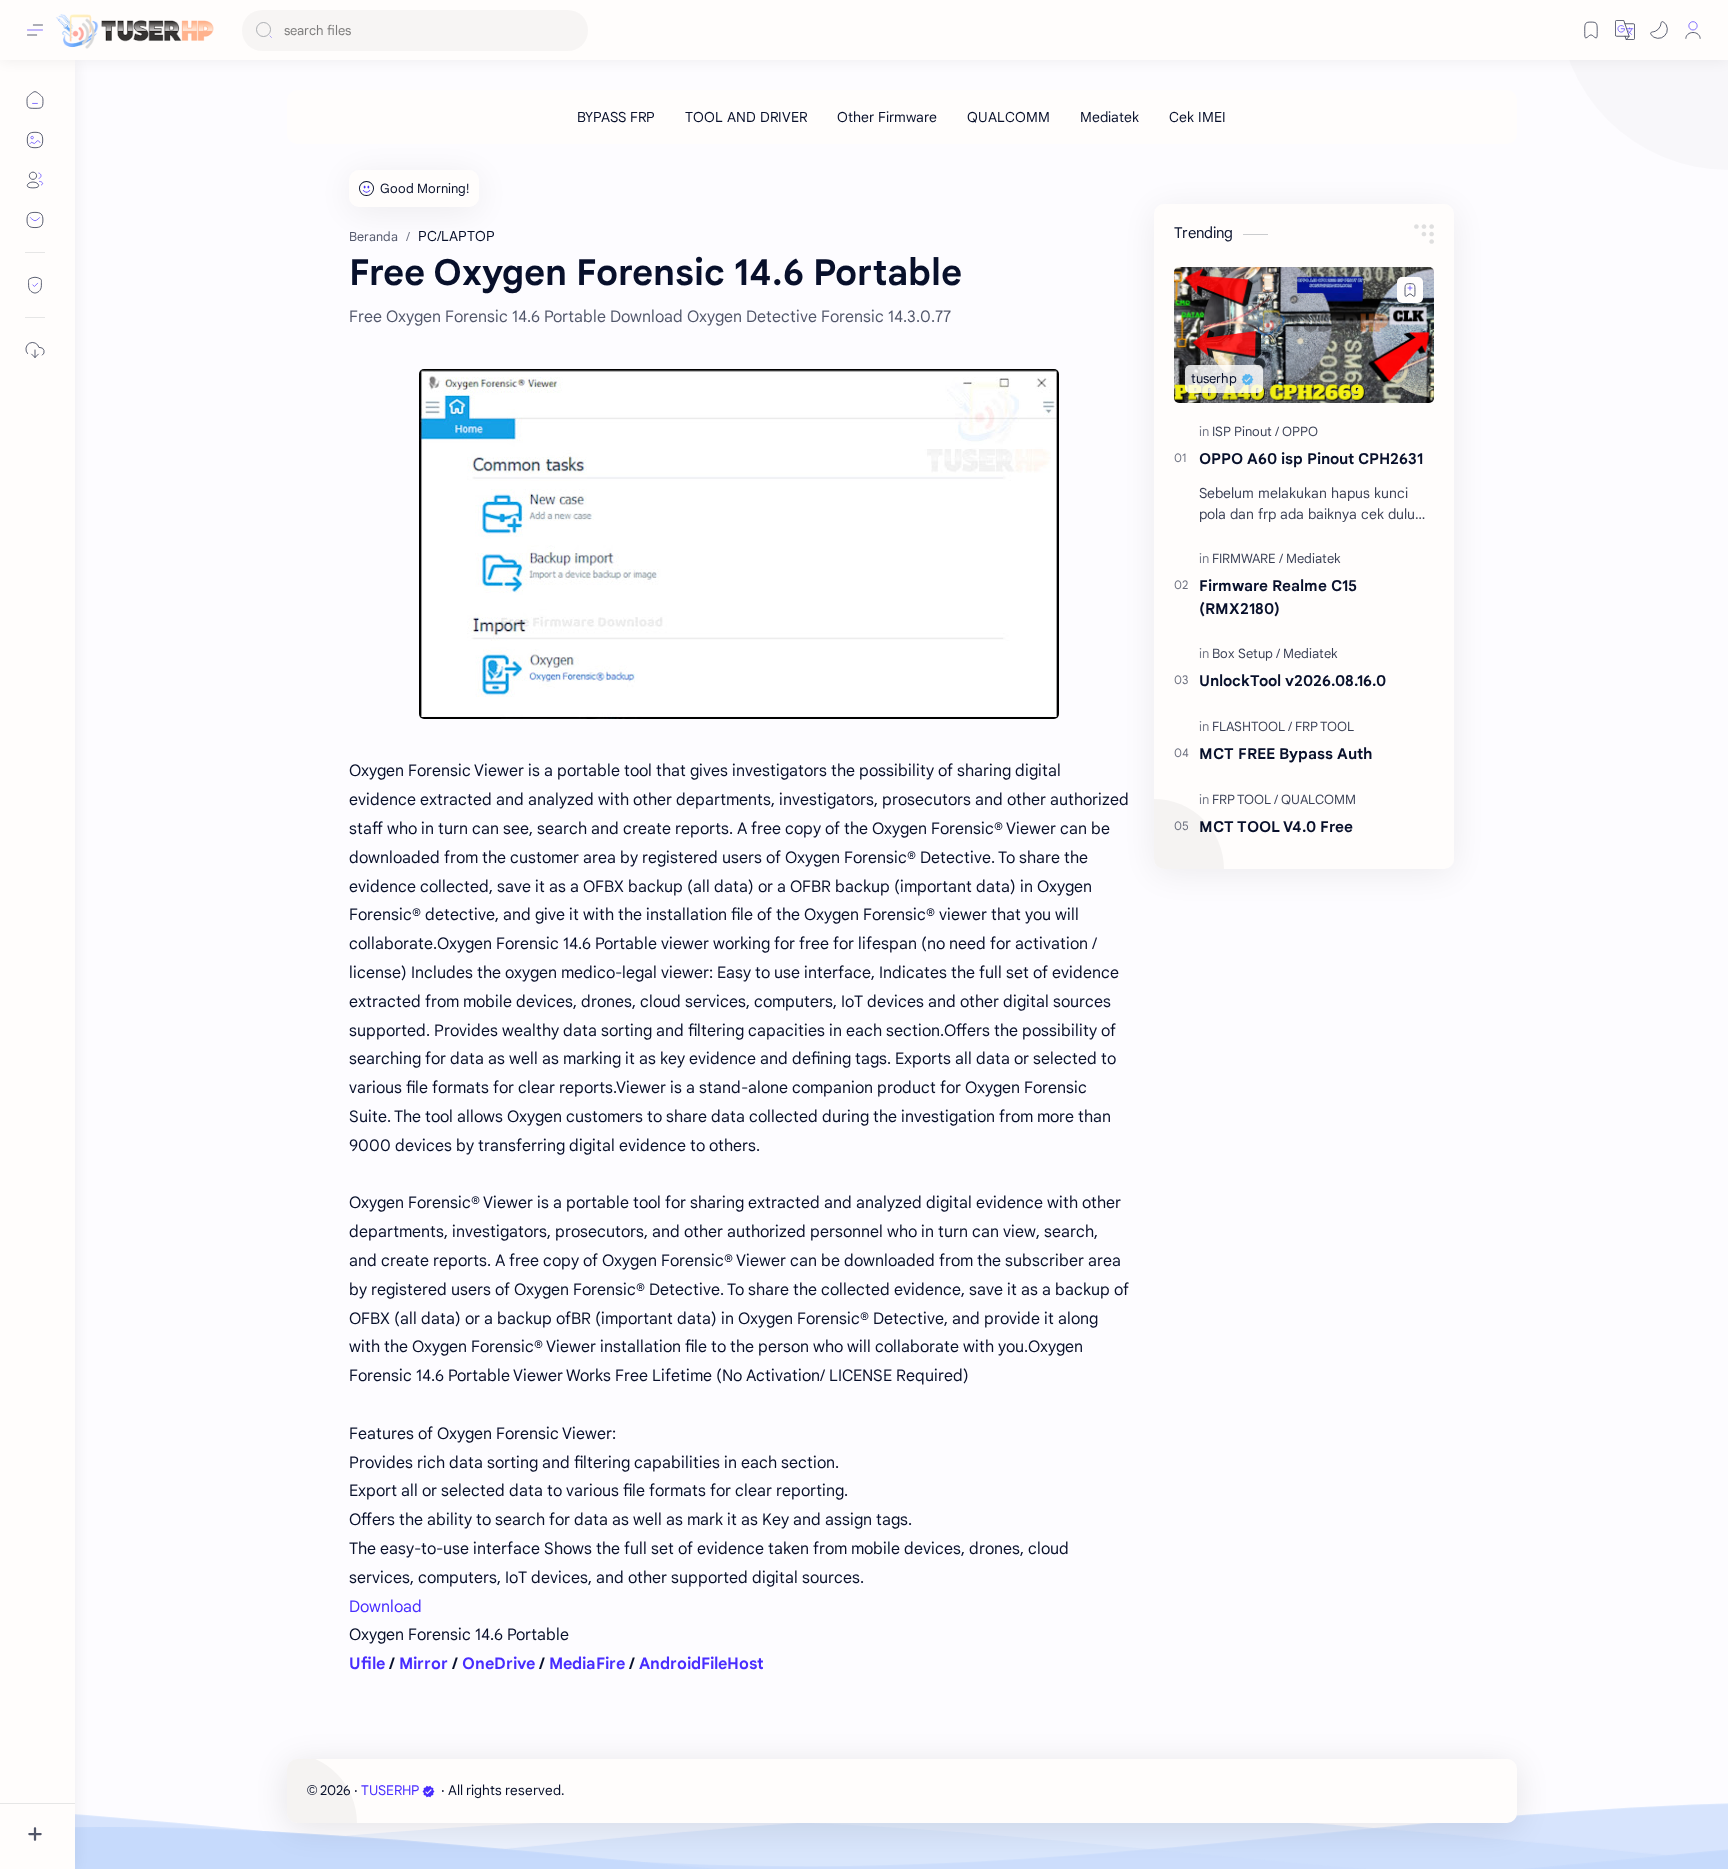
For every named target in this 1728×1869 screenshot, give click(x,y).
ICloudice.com (675, 1790)
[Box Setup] (1246, 653)
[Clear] (569, 30)
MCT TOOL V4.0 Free (1276, 826)
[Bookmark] (1591, 30)
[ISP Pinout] (1245, 431)
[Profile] (1693, 30)
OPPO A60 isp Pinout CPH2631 (1311, 458)
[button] (1659, 30)
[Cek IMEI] (1197, 117)
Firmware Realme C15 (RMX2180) (1278, 597)
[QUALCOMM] (1008, 117)
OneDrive (498, 1664)
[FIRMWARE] (1247, 558)
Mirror (423, 1664)
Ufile (367, 1664)
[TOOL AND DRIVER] (746, 117)
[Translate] (1625, 30)
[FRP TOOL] (1324, 726)
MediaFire (587, 1664)
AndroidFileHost (701, 1664)
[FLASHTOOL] (1252, 726)
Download (385, 1607)
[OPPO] (1300, 431)
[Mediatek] (1109, 117)
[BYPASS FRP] (616, 117)
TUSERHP (390, 1790)
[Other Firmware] (887, 117)
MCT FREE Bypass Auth (1285, 753)
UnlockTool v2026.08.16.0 (1292, 680)
